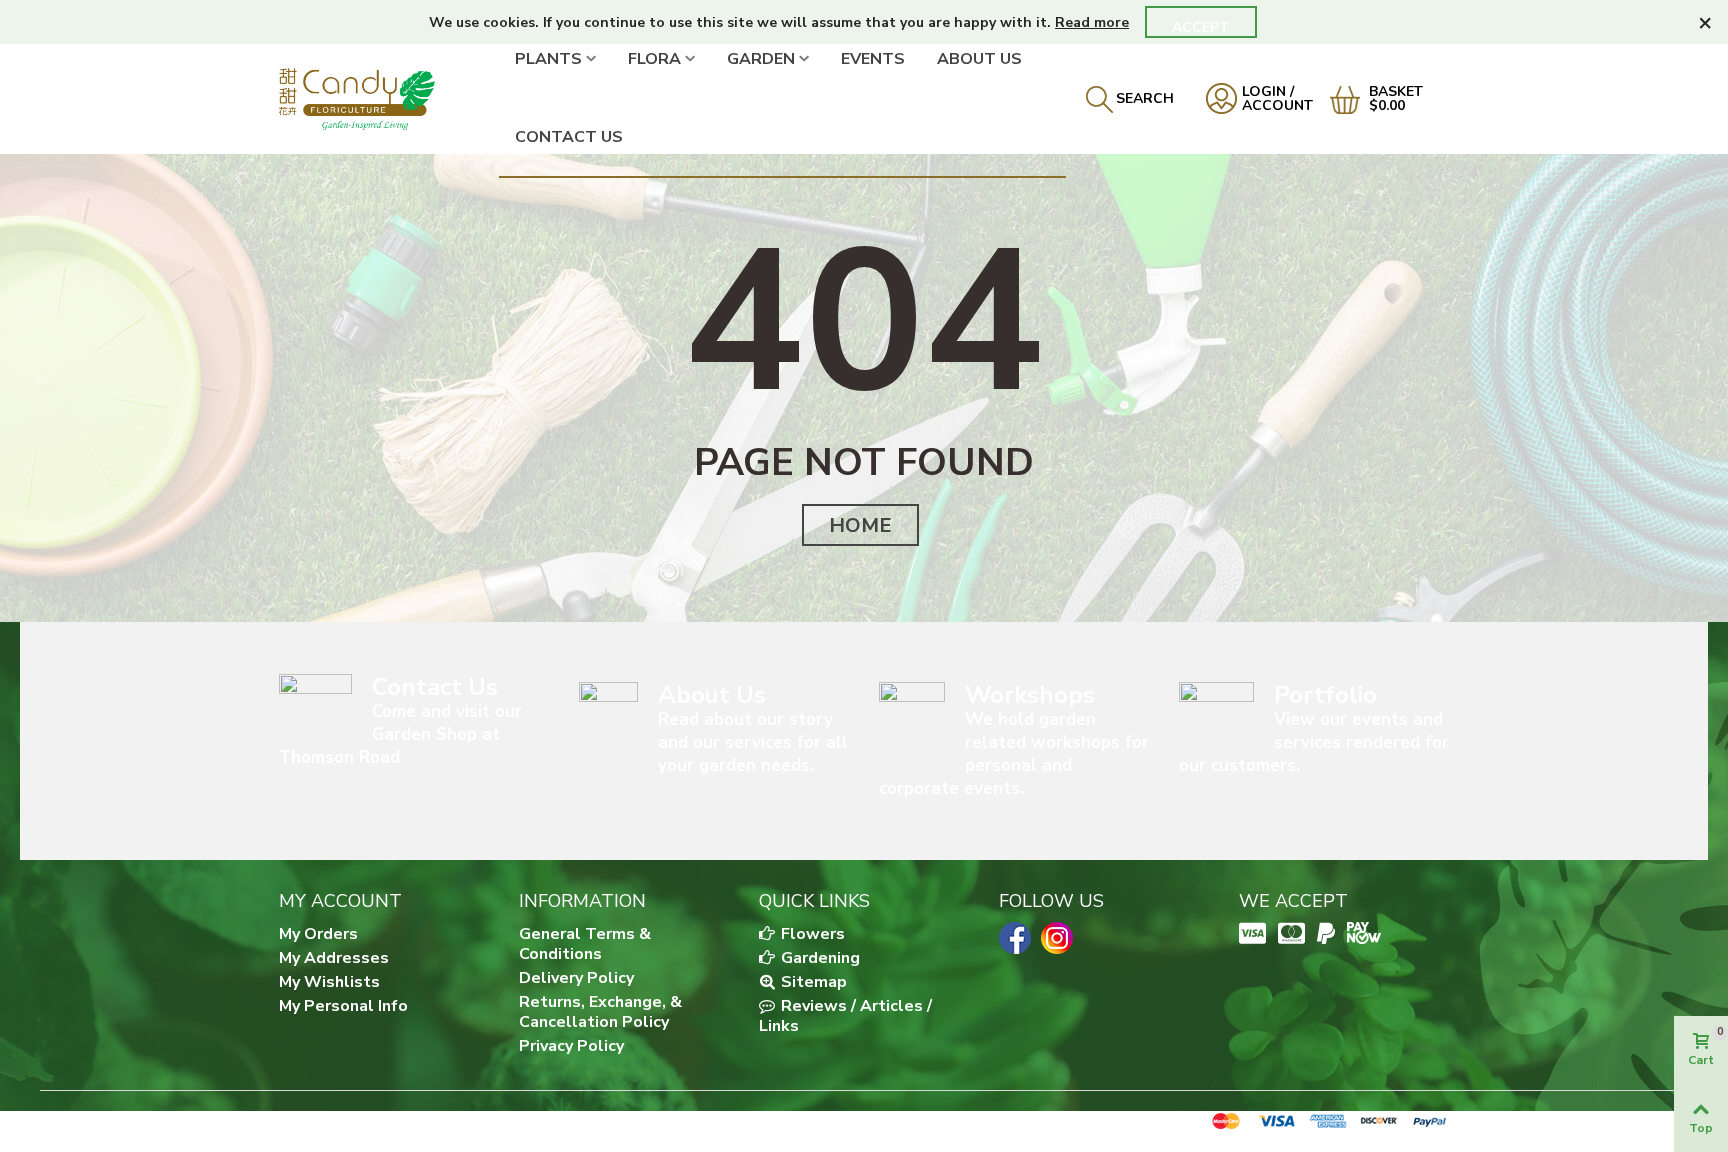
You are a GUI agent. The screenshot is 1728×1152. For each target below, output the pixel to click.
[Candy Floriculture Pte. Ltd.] (389, 98)
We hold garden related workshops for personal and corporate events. (1014, 754)
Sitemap (812, 982)
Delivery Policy (576, 978)
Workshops (1030, 695)
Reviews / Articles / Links (845, 1016)
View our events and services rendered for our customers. (1314, 742)
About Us (979, 59)
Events (873, 59)
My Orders (318, 934)
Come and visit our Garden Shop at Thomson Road (400, 734)
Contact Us (569, 137)
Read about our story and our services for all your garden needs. (753, 742)
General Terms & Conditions (585, 944)
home (860, 525)
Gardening (818, 958)
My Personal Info (343, 1006)
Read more (1092, 22)
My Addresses (334, 958)
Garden (761, 59)
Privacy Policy (571, 1046)
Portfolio (1325, 695)
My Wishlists (329, 982)
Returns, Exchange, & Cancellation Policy (600, 1012)
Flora (654, 59)
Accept (1201, 27)
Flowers (811, 934)
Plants (548, 59)
